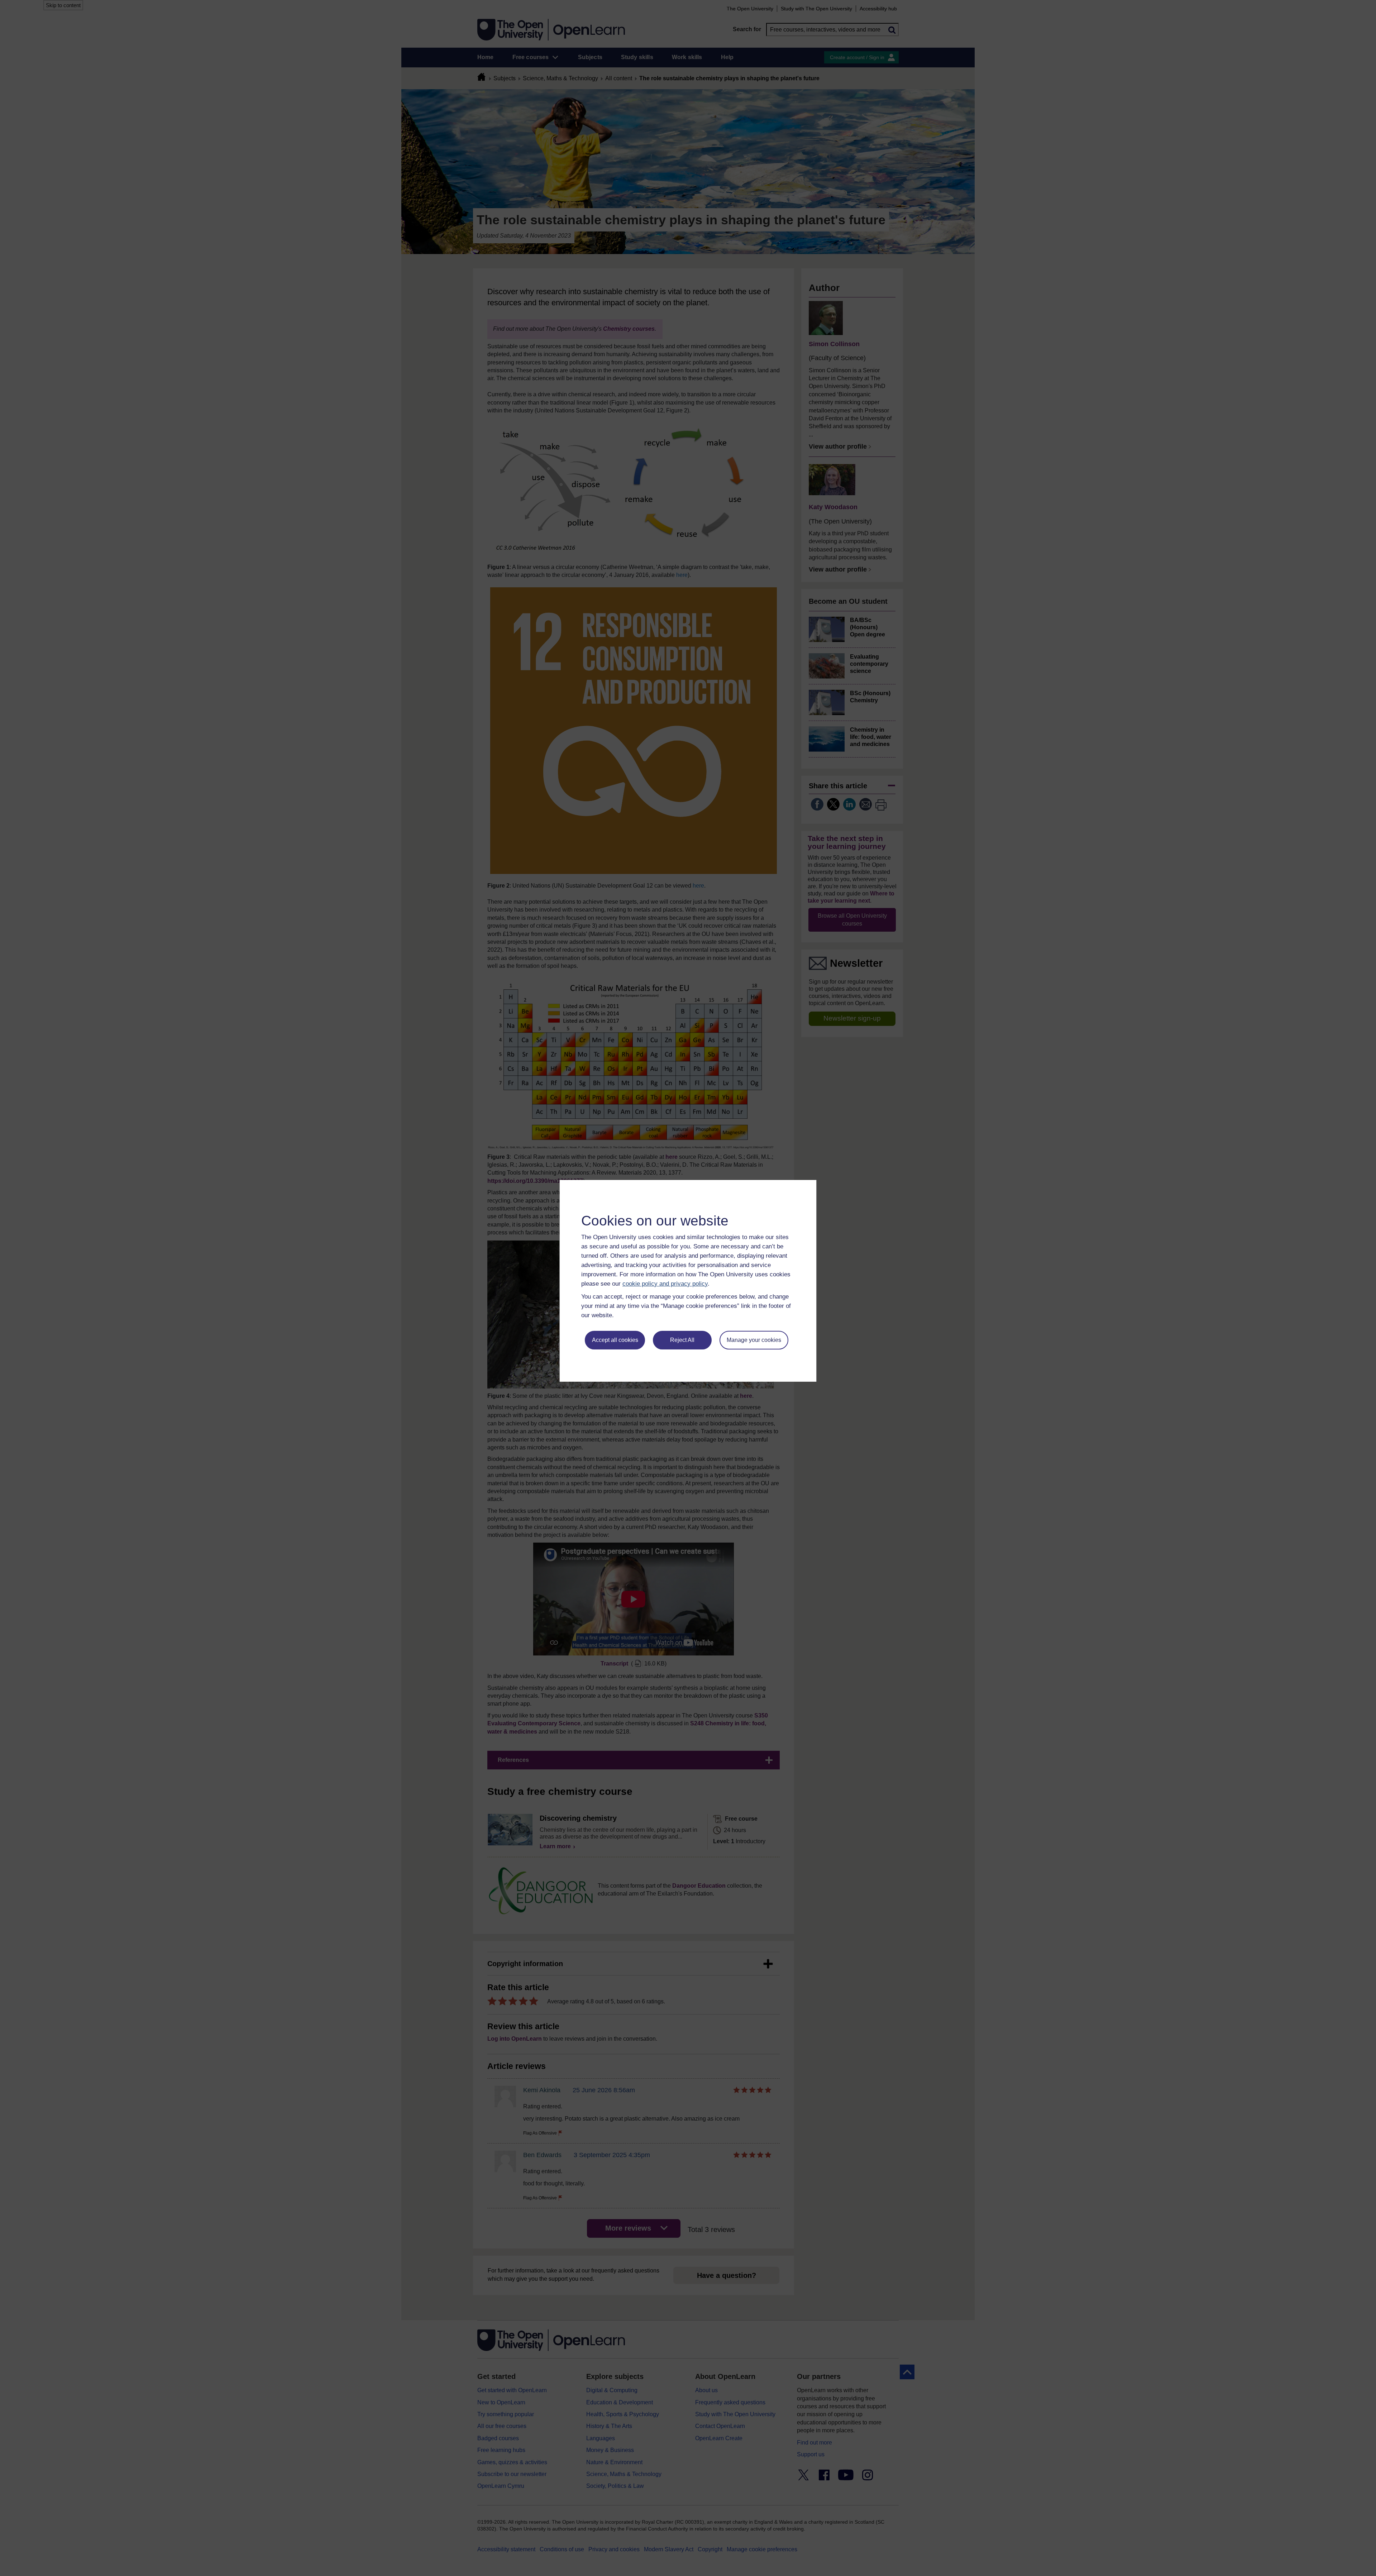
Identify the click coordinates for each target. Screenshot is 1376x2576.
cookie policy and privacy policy (665, 1284)
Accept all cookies (615, 1340)
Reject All (682, 1340)
